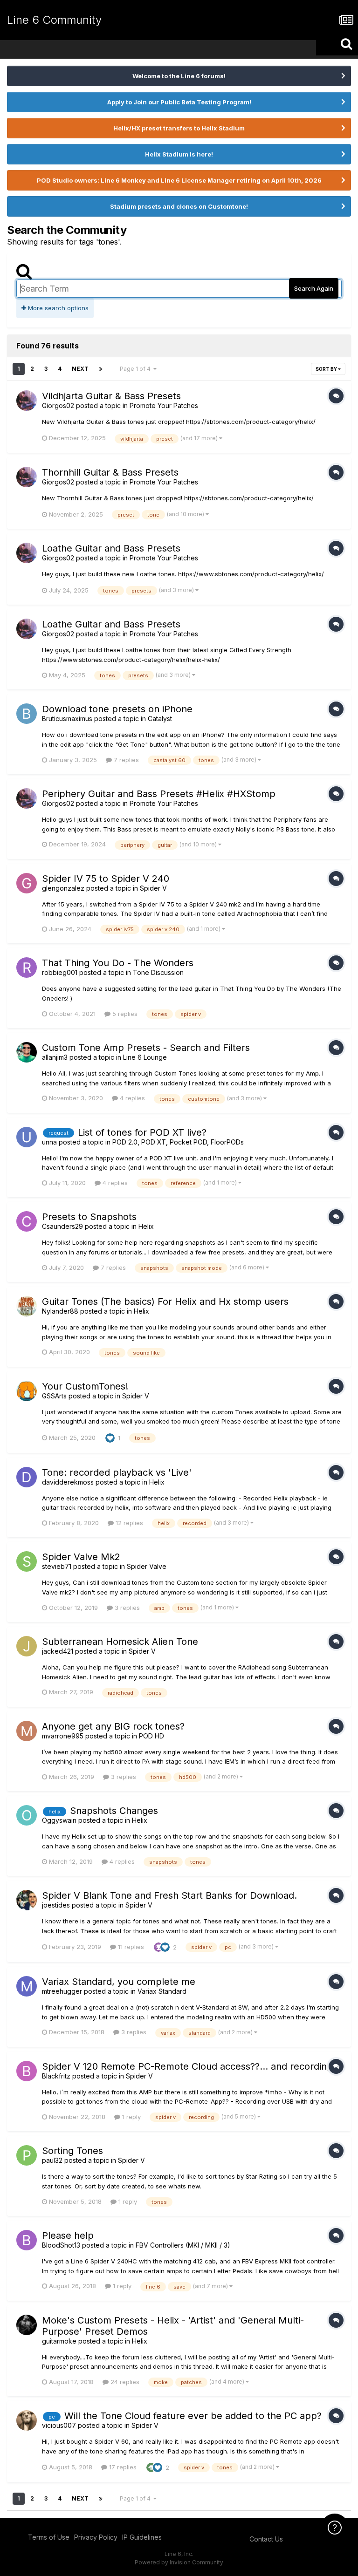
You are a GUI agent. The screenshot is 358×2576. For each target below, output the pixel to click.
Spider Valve (147, 1566)
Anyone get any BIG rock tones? (113, 1726)
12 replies (128, 1523)
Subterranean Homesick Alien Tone (120, 1642)
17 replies (122, 2467)
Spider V (153, 888)
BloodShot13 (61, 2245)
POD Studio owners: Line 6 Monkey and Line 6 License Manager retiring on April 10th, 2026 (179, 180)
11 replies (130, 1947)
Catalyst (160, 719)
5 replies (124, 1014)
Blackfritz (56, 2076)
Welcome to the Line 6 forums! (179, 76)
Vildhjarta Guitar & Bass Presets (111, 396)
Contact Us (266, 2539)
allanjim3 (55, 1057)
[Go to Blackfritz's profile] (27, 2071)
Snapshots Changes (114, 1811)
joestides (56, 1905)
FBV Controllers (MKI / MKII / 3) (183, 2245)
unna (49, 1142)
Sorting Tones (72, 2151)
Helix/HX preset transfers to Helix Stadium (179, 128)
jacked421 (58, 1651)
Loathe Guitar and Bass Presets (111, 548)
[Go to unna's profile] (27, 1137)
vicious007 (59, 2425)
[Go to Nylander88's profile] (27, 1306)
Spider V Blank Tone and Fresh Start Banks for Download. (169, 1895)
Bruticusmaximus (67, 719)
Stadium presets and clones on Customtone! (179, 206)
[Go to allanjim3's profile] (27, 1052)
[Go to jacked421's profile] (27, 1646)
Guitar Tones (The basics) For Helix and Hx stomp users (165, 1302)
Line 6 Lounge (145, 1057)
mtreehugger (62, 1991)
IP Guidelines (142, 2537)
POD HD (151, 1736)
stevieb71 (57, 1566)
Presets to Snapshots (89, 1217)
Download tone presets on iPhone (117, 709)
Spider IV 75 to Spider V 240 (106, 879)
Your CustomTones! (85, 1386)
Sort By (327, 369)
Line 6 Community (54, 20)
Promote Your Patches (164, 405)
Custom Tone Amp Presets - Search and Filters (146, 1048)
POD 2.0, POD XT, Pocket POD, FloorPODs (178, 1142)
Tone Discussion (158, 972)
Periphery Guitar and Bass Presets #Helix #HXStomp (159, 794)
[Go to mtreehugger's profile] (27, 1986)
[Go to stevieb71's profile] (27, 1561)
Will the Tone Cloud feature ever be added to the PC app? (193, 2416)
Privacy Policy (96, 2537)
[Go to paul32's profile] (27, 2155)
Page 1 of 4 (137, 369)
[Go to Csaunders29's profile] (27, 1221)
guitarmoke (59, 2341)
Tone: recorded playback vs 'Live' (117, 1472)
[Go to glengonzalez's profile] (27, 883)
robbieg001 (60, 972)
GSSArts (54, 1396)
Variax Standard (162, 1991)
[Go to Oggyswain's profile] (27, 1815)
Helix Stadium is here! (179, 154)
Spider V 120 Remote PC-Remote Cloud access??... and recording (187, 2066)
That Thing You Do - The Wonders (118, 963)
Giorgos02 (58, 405)
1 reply (131, 2117)
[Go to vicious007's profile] (27, 2420)
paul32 (52, 2160)
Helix (146, 1226)
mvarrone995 (63, 1736)
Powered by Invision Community (179, 2562)
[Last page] (101, 369)
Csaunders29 (62, 1226)
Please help (68, 2235)
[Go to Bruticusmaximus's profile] (27, 714)
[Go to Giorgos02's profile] (27, 401)
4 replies (131, 1098)
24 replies (124, 2382)
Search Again (314, 288)
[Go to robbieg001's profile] (27, 968)
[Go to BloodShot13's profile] (27, 2240)
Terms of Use (49, 2537)
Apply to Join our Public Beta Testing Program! (179, 102)
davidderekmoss (68, 1482)
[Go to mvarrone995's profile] (27, 1731)
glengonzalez (63, 888)
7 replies (125, 760)
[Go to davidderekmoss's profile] (27, 1477)
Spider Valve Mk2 (81, 1557)
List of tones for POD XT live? (142, 1132)
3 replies (126, 1608)
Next (80, 369)
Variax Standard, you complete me (119, 1982)
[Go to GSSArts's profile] (27, 1391)
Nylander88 (60, 1311)
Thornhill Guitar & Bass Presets (110, 472)
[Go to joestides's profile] (27, 1900)
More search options (57, 308)
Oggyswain (59, 1820)
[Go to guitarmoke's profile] (27, 2325)
